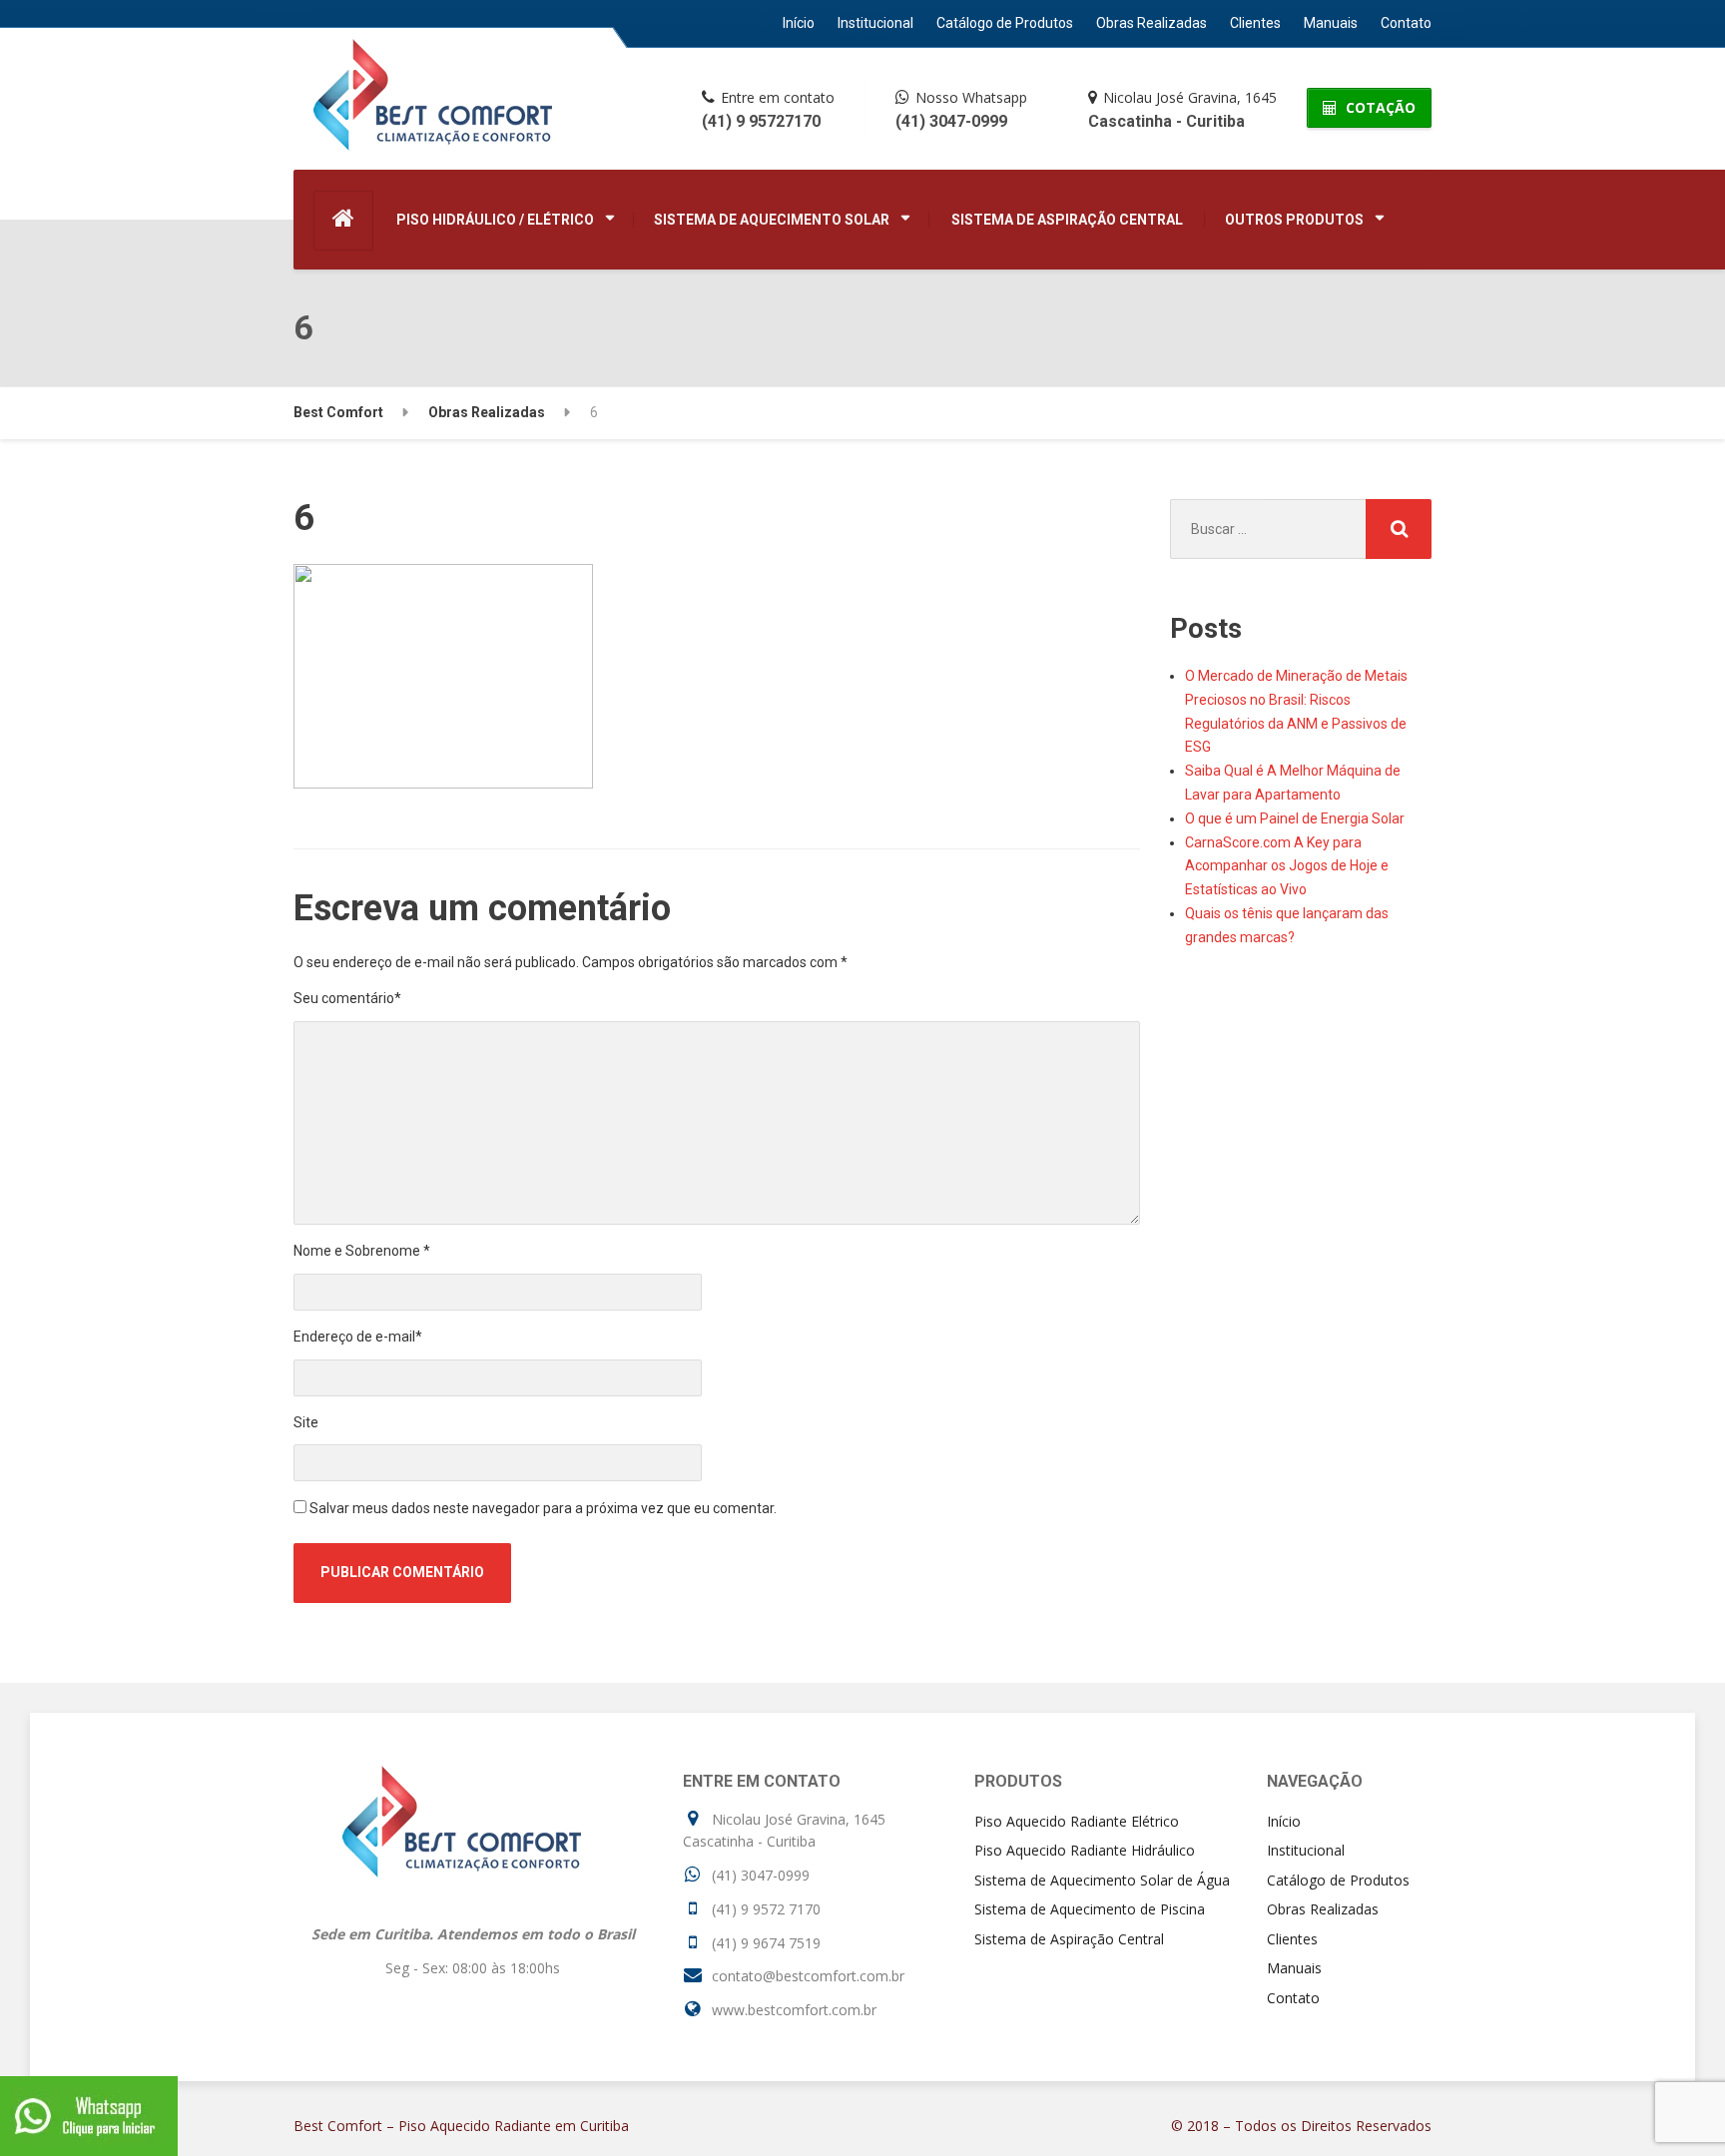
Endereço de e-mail (358, 1337)
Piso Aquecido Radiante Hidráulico (1085, 1850)
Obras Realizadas (1151, 23)
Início (799, 23)
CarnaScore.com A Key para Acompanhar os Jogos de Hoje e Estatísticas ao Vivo (1287, 866)
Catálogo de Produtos (1005, 23)
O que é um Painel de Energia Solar (1295, 818)
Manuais (1331, 23)
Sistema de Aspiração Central (1067, 220)
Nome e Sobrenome (362, 1251)
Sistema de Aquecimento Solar (772, 220)
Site (306, 1422)
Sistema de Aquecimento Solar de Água (1102, 1880)
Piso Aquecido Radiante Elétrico (1077, 1821)
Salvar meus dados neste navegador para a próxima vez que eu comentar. (543, 1508)
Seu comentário (347, 998)
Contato (1406, 23)
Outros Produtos (1294, 220)
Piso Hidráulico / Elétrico (495, 220)
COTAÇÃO (1379, 107)
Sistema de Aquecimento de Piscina (1090, 1909)
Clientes (1255, 23)
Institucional (875, 23)
